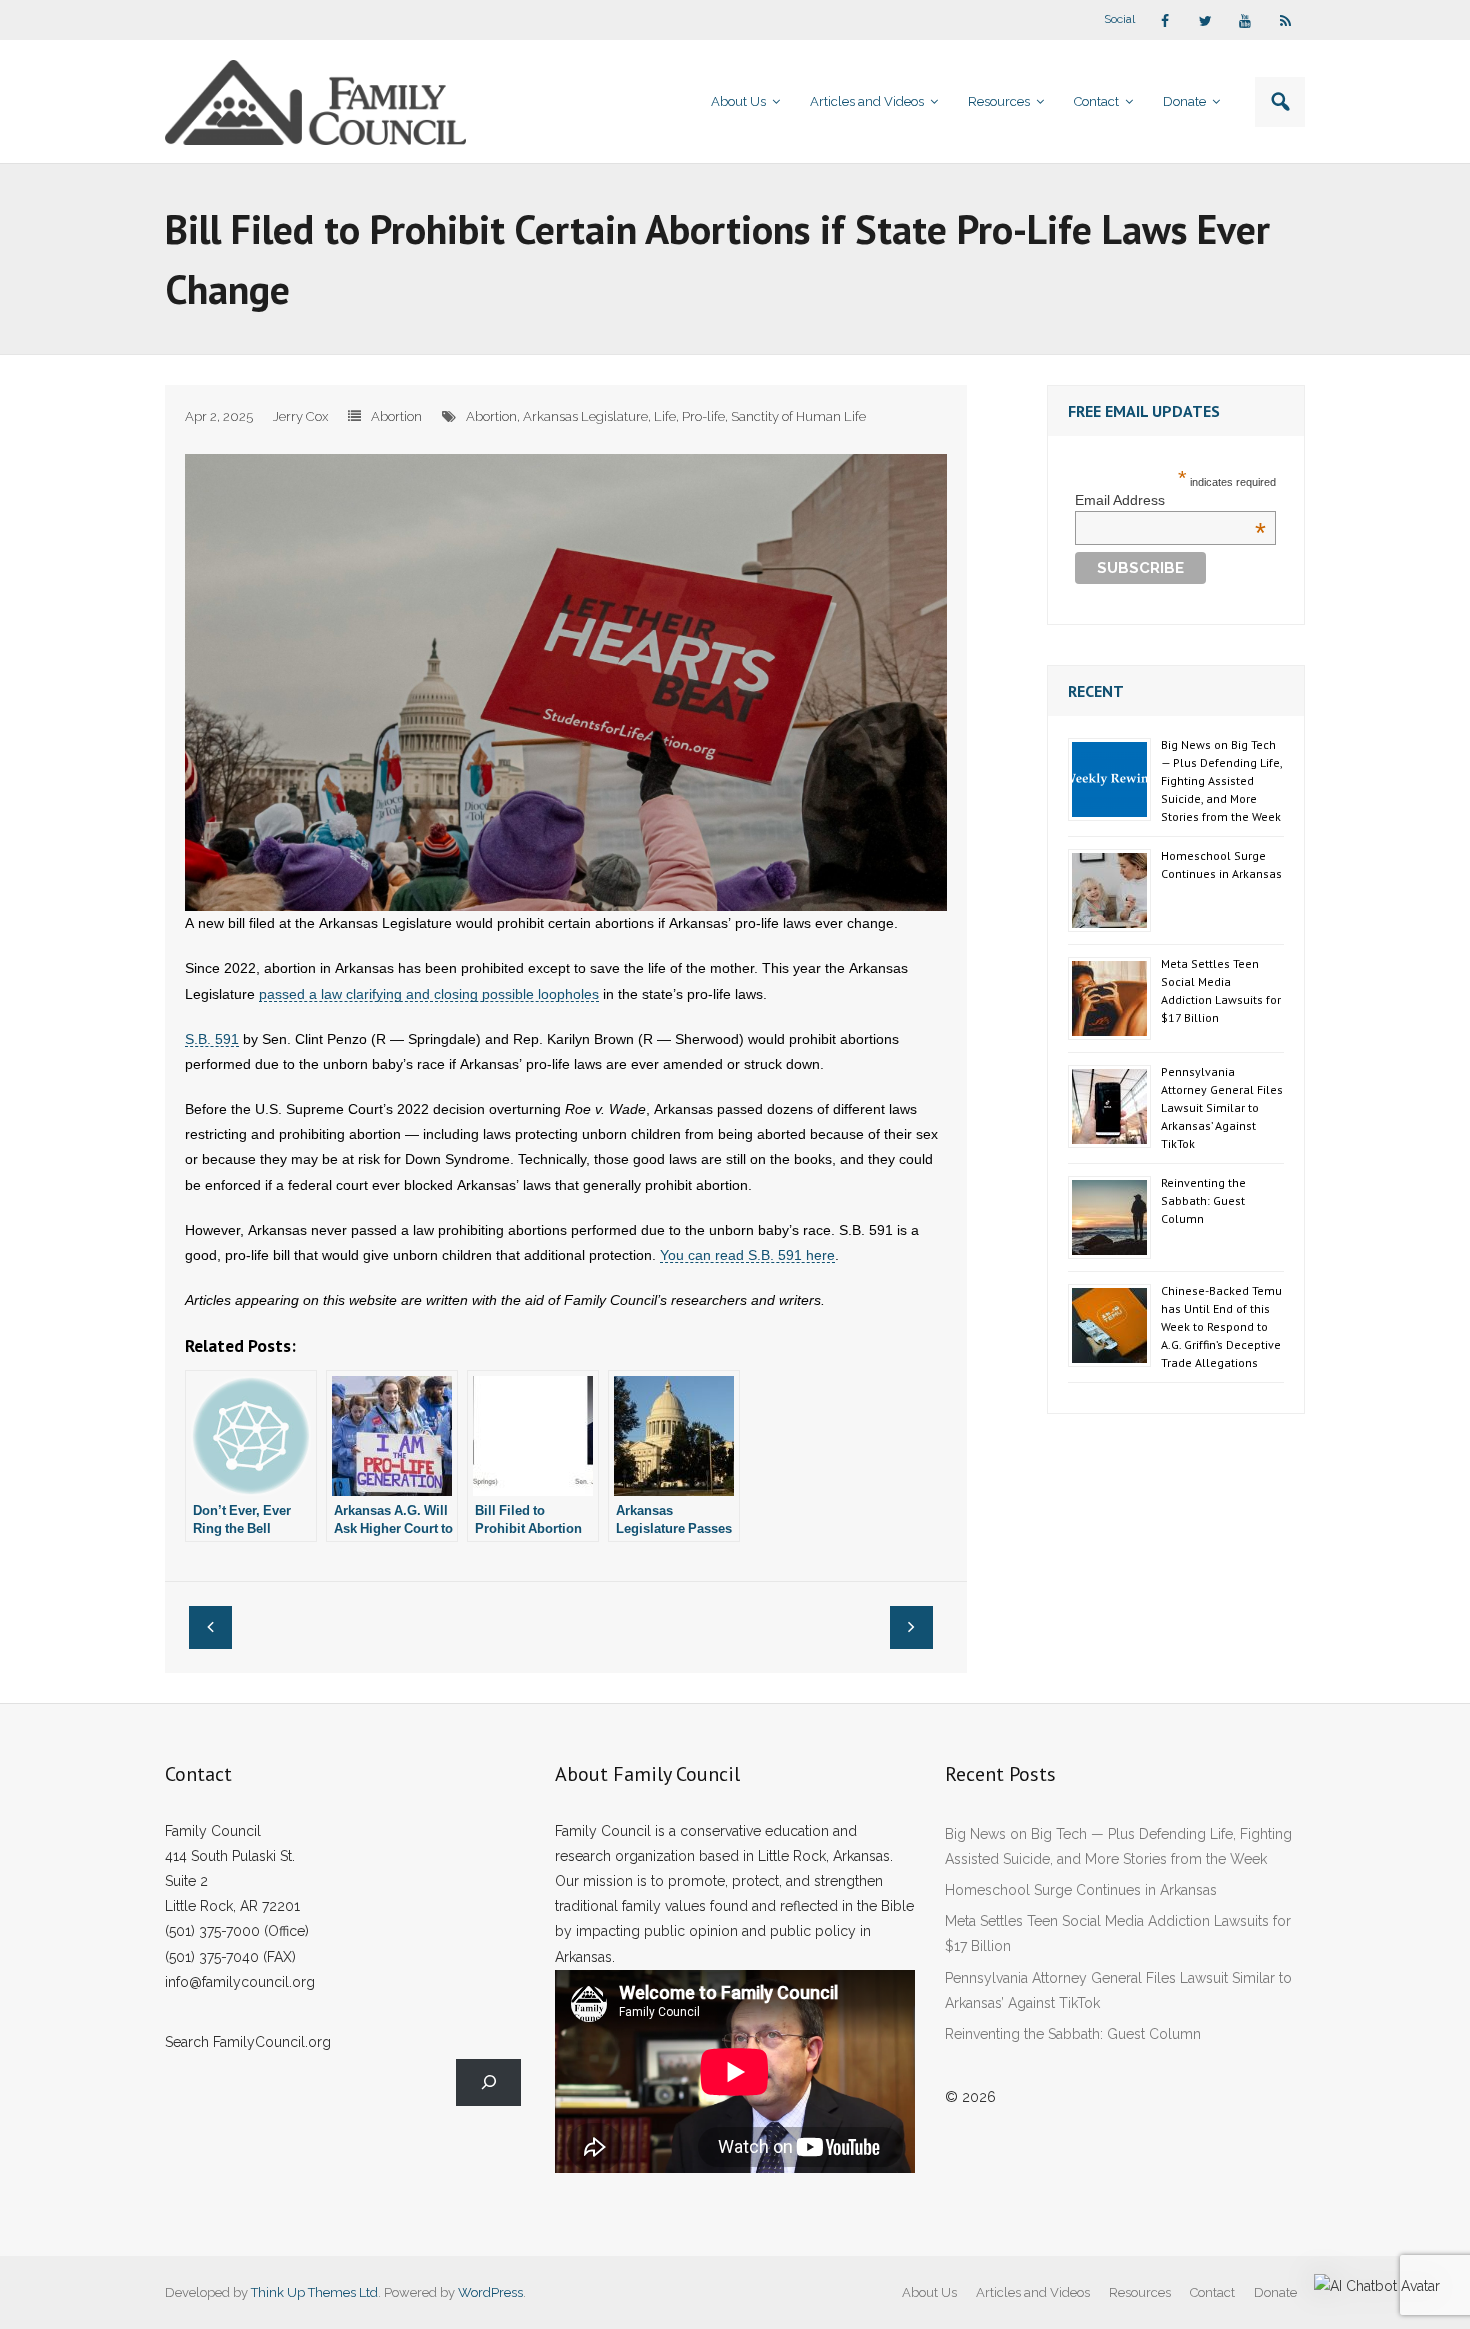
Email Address (1170, 500)
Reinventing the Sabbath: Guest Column (1203, 1200)
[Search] (488, 2082)
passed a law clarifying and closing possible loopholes (429, 994)
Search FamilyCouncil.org (248, 2042)
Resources (1140, 2292)
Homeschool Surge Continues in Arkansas (1221, 864)
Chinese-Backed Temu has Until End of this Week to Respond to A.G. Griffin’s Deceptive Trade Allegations (1221, 1326)
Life (665, 416)
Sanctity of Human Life (798, 416)
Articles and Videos (1033, 2292)
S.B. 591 (212, 1039)
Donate (1275, 2292)
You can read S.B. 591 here (747, 1255)
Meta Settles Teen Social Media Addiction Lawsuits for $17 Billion (1221, 990)
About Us (929, 2292)
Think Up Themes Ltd (314, 2292)
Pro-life (703, 416)
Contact (1212, 2292)
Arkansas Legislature (585, 416)
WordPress (490, 2292)
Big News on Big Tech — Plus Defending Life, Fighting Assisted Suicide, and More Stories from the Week (1221, 780)
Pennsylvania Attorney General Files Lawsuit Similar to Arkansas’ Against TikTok (1222, 1107)
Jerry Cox (300, 416)
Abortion (396, 416)
